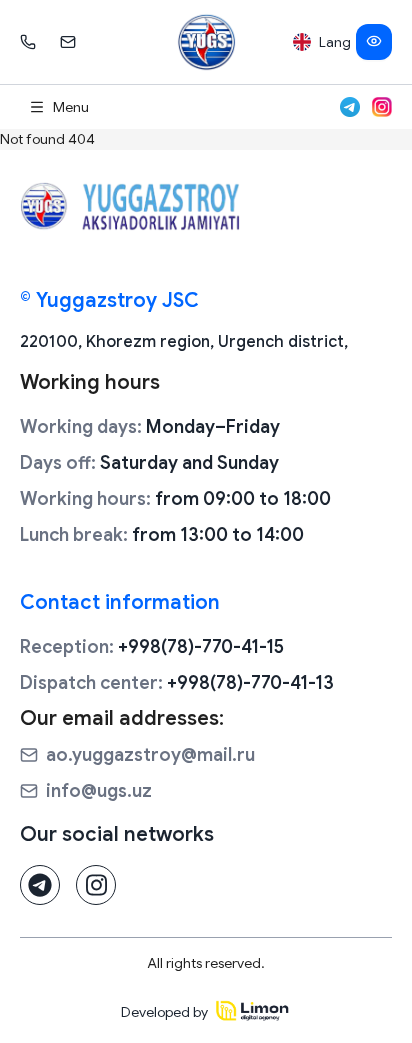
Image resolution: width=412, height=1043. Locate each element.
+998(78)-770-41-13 (177, 683)
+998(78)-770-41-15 (152, 647)
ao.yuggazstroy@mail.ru (150, 755)
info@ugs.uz (99, 791)
